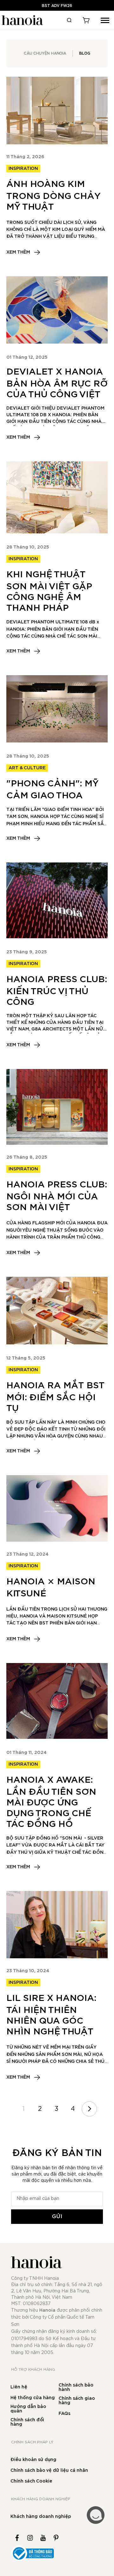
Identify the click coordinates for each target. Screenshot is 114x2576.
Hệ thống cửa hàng (33, 2398)
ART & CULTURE (27, 768)
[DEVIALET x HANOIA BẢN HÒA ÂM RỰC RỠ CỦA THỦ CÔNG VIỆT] (57, 310)
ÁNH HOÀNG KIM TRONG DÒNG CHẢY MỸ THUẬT (54, 196)
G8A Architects (51, 1029)
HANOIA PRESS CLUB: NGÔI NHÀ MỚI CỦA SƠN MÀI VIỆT (57, 1196)
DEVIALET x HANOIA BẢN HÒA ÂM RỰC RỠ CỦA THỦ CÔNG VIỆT (57, 383)
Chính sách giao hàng (77, 2401)
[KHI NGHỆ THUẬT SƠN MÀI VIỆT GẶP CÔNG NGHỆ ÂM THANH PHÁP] (57, 497)
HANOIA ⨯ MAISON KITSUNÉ (51, 1588)
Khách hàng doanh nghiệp (41, 2517)
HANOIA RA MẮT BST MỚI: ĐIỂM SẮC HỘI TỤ (55, 1397)
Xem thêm (18, 252)
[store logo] (22, 20)
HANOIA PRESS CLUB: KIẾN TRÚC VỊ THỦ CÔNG (57, 991)
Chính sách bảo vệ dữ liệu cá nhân (49, 2471)
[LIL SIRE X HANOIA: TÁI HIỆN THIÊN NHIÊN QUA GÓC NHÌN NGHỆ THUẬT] (57, 1925)
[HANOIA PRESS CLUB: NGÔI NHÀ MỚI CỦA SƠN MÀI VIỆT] (57, 1107)
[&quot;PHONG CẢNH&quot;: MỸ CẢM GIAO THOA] (57, 709)
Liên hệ (19, 2387)
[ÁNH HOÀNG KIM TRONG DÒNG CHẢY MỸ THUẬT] (57, 110)
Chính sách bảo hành (76, 2387)
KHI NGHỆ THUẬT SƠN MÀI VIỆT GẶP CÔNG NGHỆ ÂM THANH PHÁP (49, 591)
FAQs (64, 2414)
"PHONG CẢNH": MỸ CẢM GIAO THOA (53, 790)
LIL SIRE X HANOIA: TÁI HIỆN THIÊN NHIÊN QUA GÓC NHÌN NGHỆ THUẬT (51, 2015)
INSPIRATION (23, 169)
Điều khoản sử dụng (33, 2460)
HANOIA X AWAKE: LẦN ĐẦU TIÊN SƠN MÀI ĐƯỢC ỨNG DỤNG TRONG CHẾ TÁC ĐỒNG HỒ (51, 1802)
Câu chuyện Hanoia (45, 53)
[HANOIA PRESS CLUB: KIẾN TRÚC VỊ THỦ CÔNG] (57, 900)
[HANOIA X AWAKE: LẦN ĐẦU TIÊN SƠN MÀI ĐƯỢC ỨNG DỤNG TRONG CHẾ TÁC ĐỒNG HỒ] (57, 1701)
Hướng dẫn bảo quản (28, 2409)
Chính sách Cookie (31, 2481)
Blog (85, 53)
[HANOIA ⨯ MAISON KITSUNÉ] (57, 1508)
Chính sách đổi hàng (27, 2422)
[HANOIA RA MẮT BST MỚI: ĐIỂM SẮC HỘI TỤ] (57, 1310)
